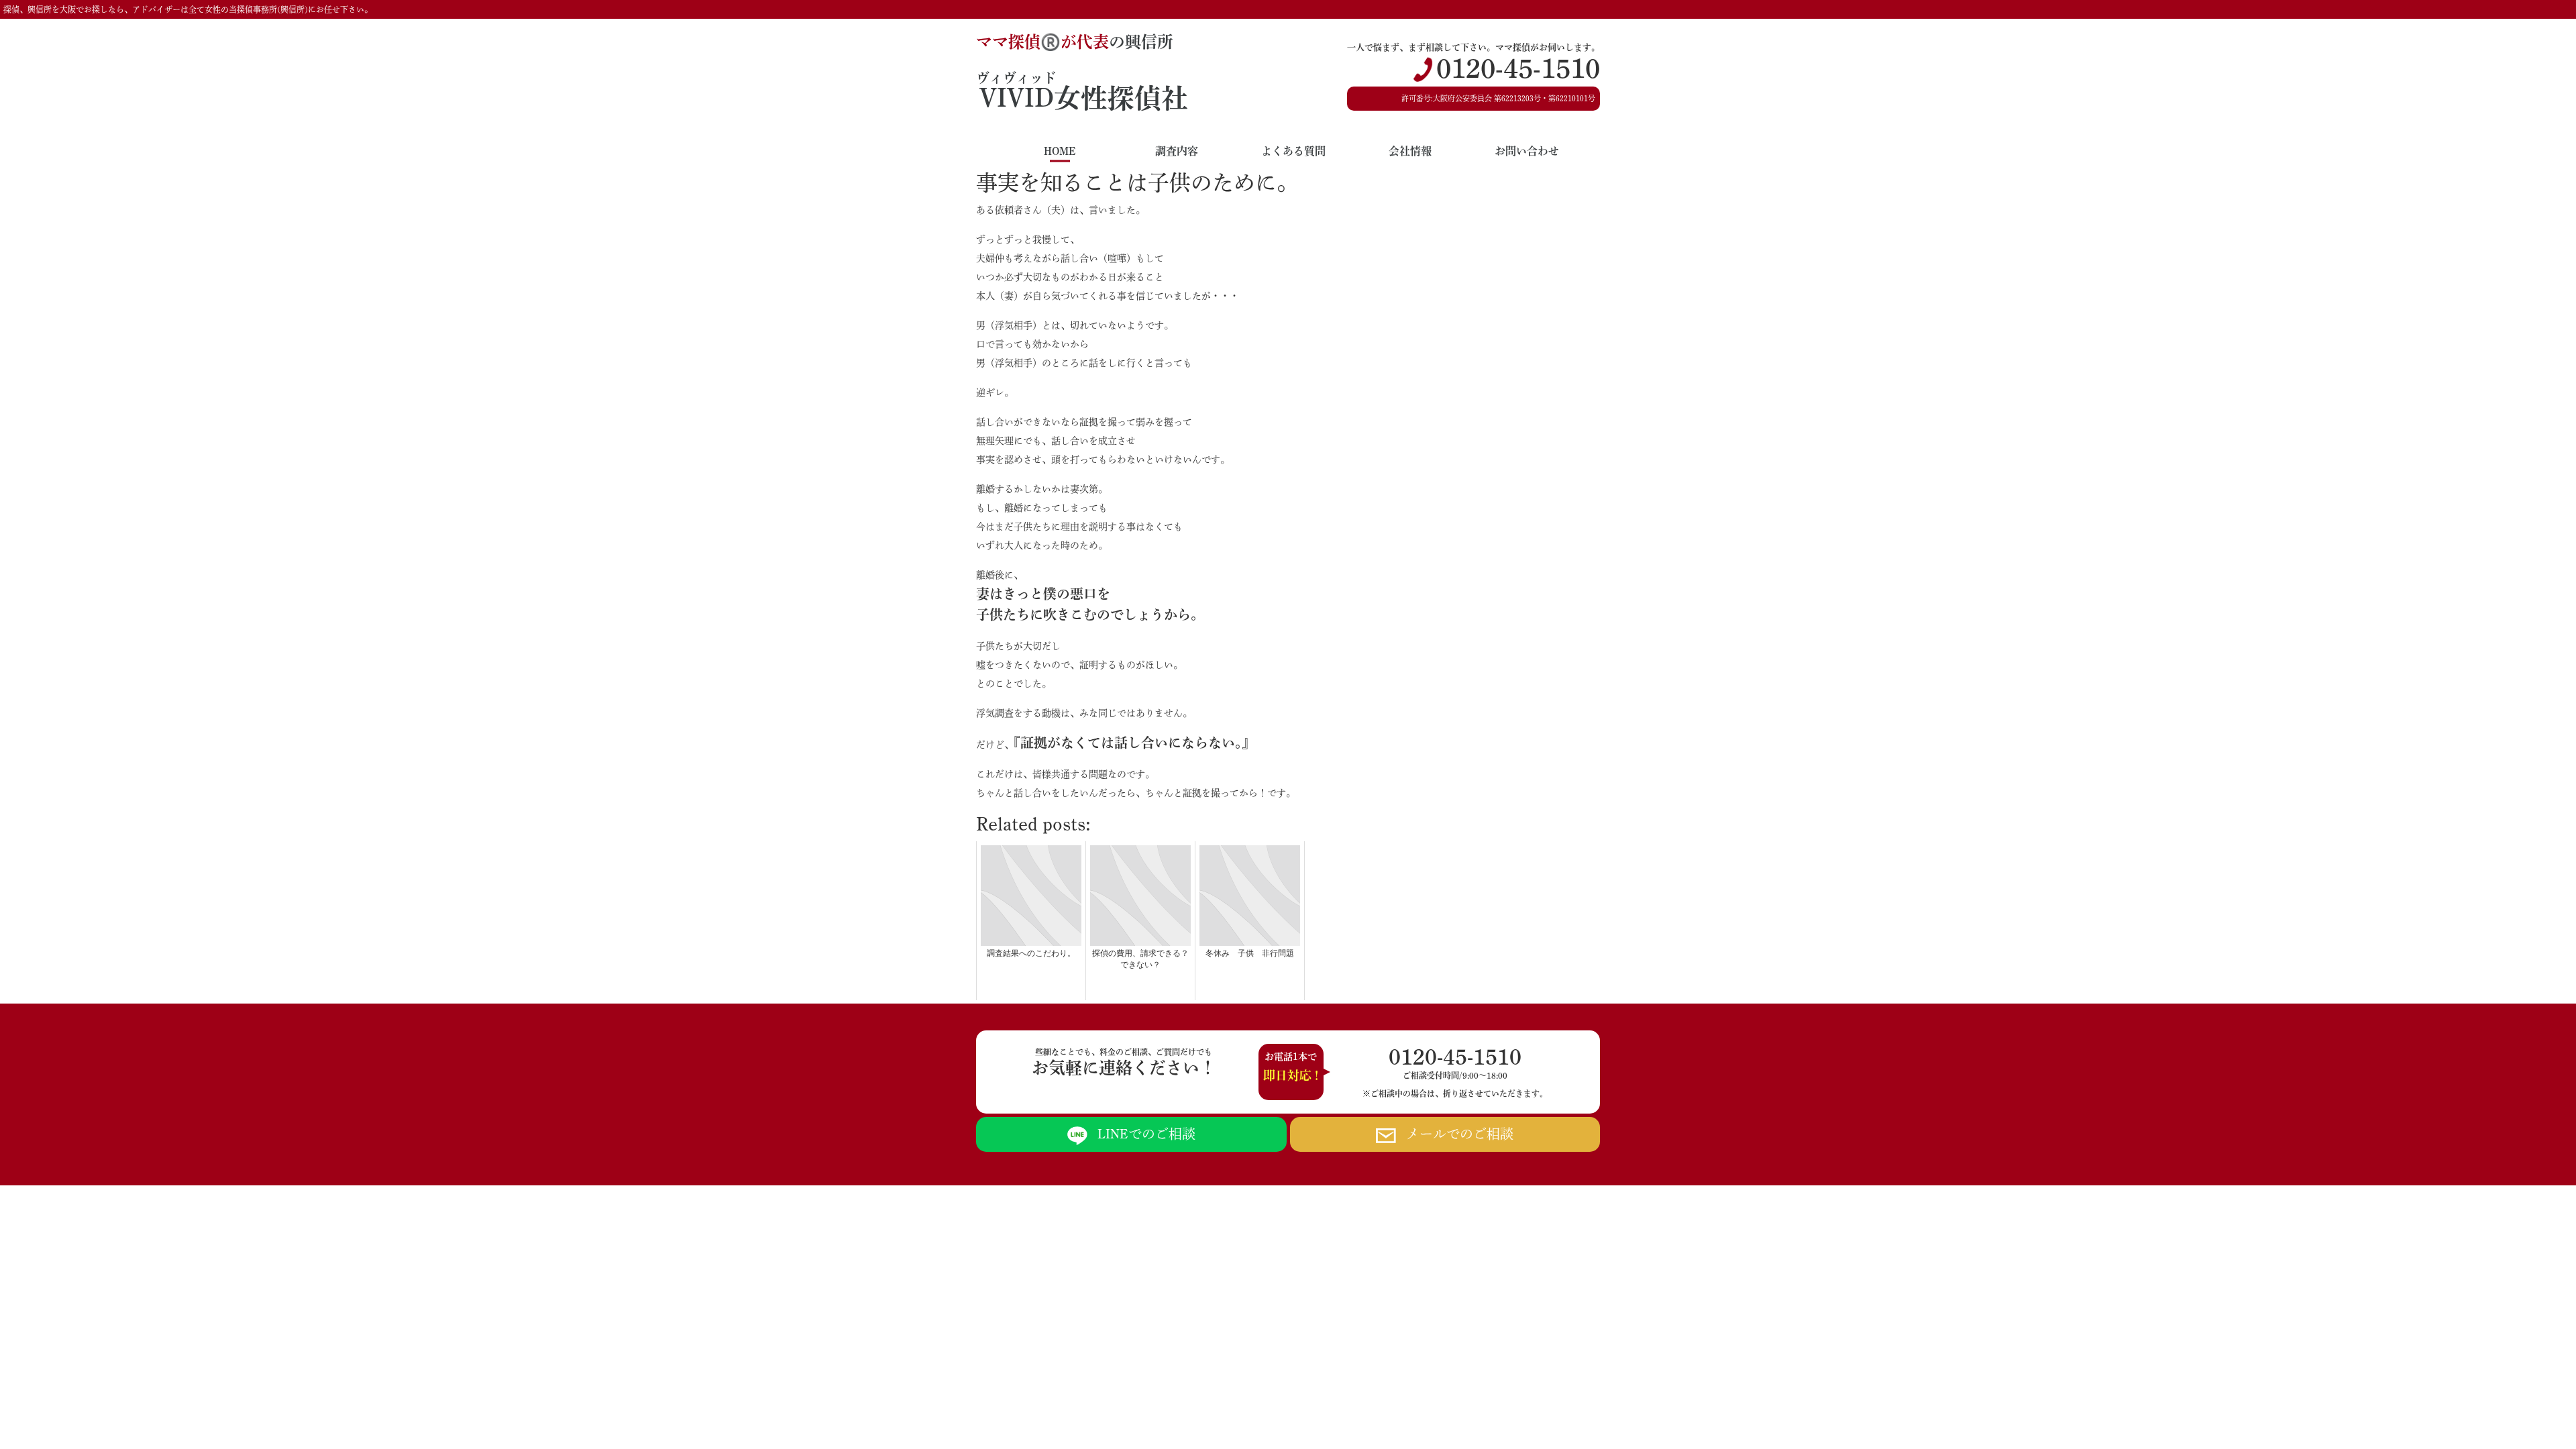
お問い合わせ (1527, 151)
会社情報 (1410, 151)
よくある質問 (1293, 151)
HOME (1060, 151)
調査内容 (1177, 151)
